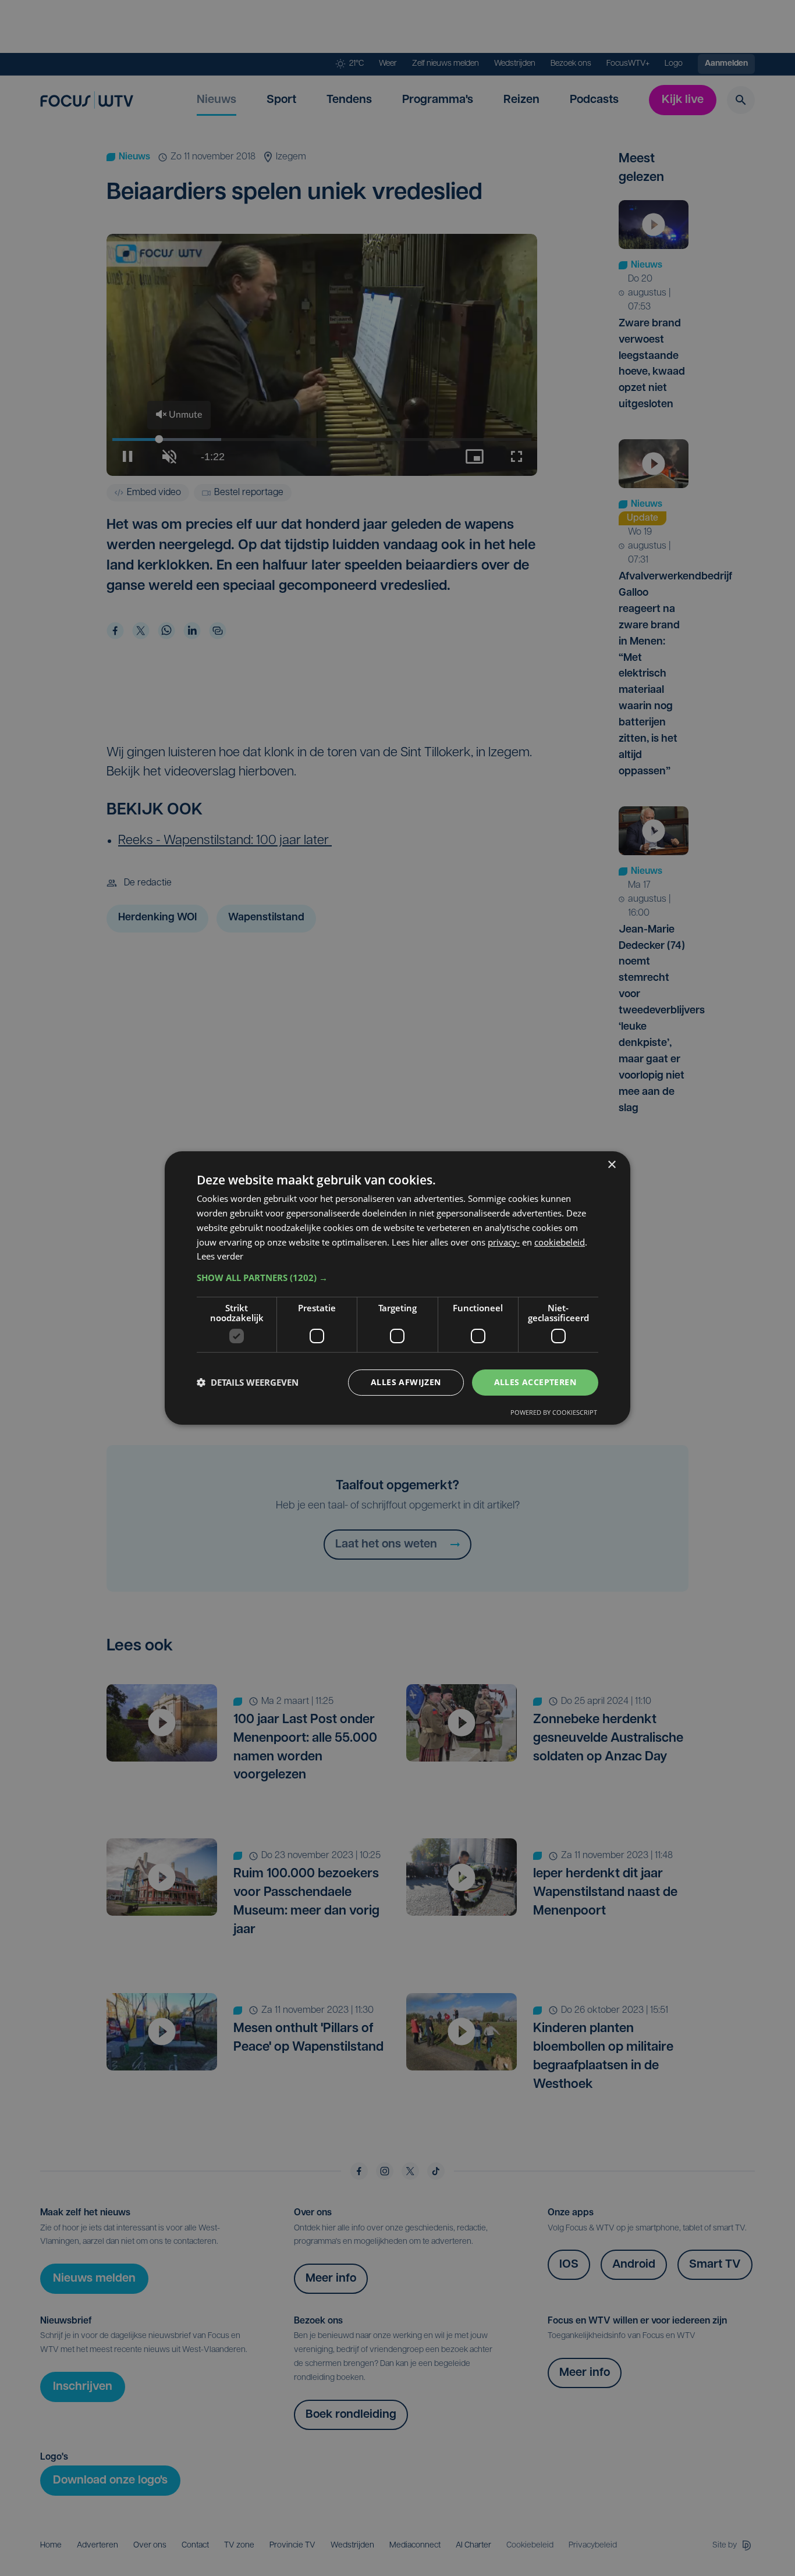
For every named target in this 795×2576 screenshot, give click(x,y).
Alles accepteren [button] (535, 1382)
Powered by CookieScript (554, 1412)
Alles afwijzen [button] (406, 1382)
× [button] (611, 1165)
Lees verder (220, 1256)
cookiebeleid (560, 1242)
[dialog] (397, 1288)
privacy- (504, 1242)
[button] (397, 1278)
